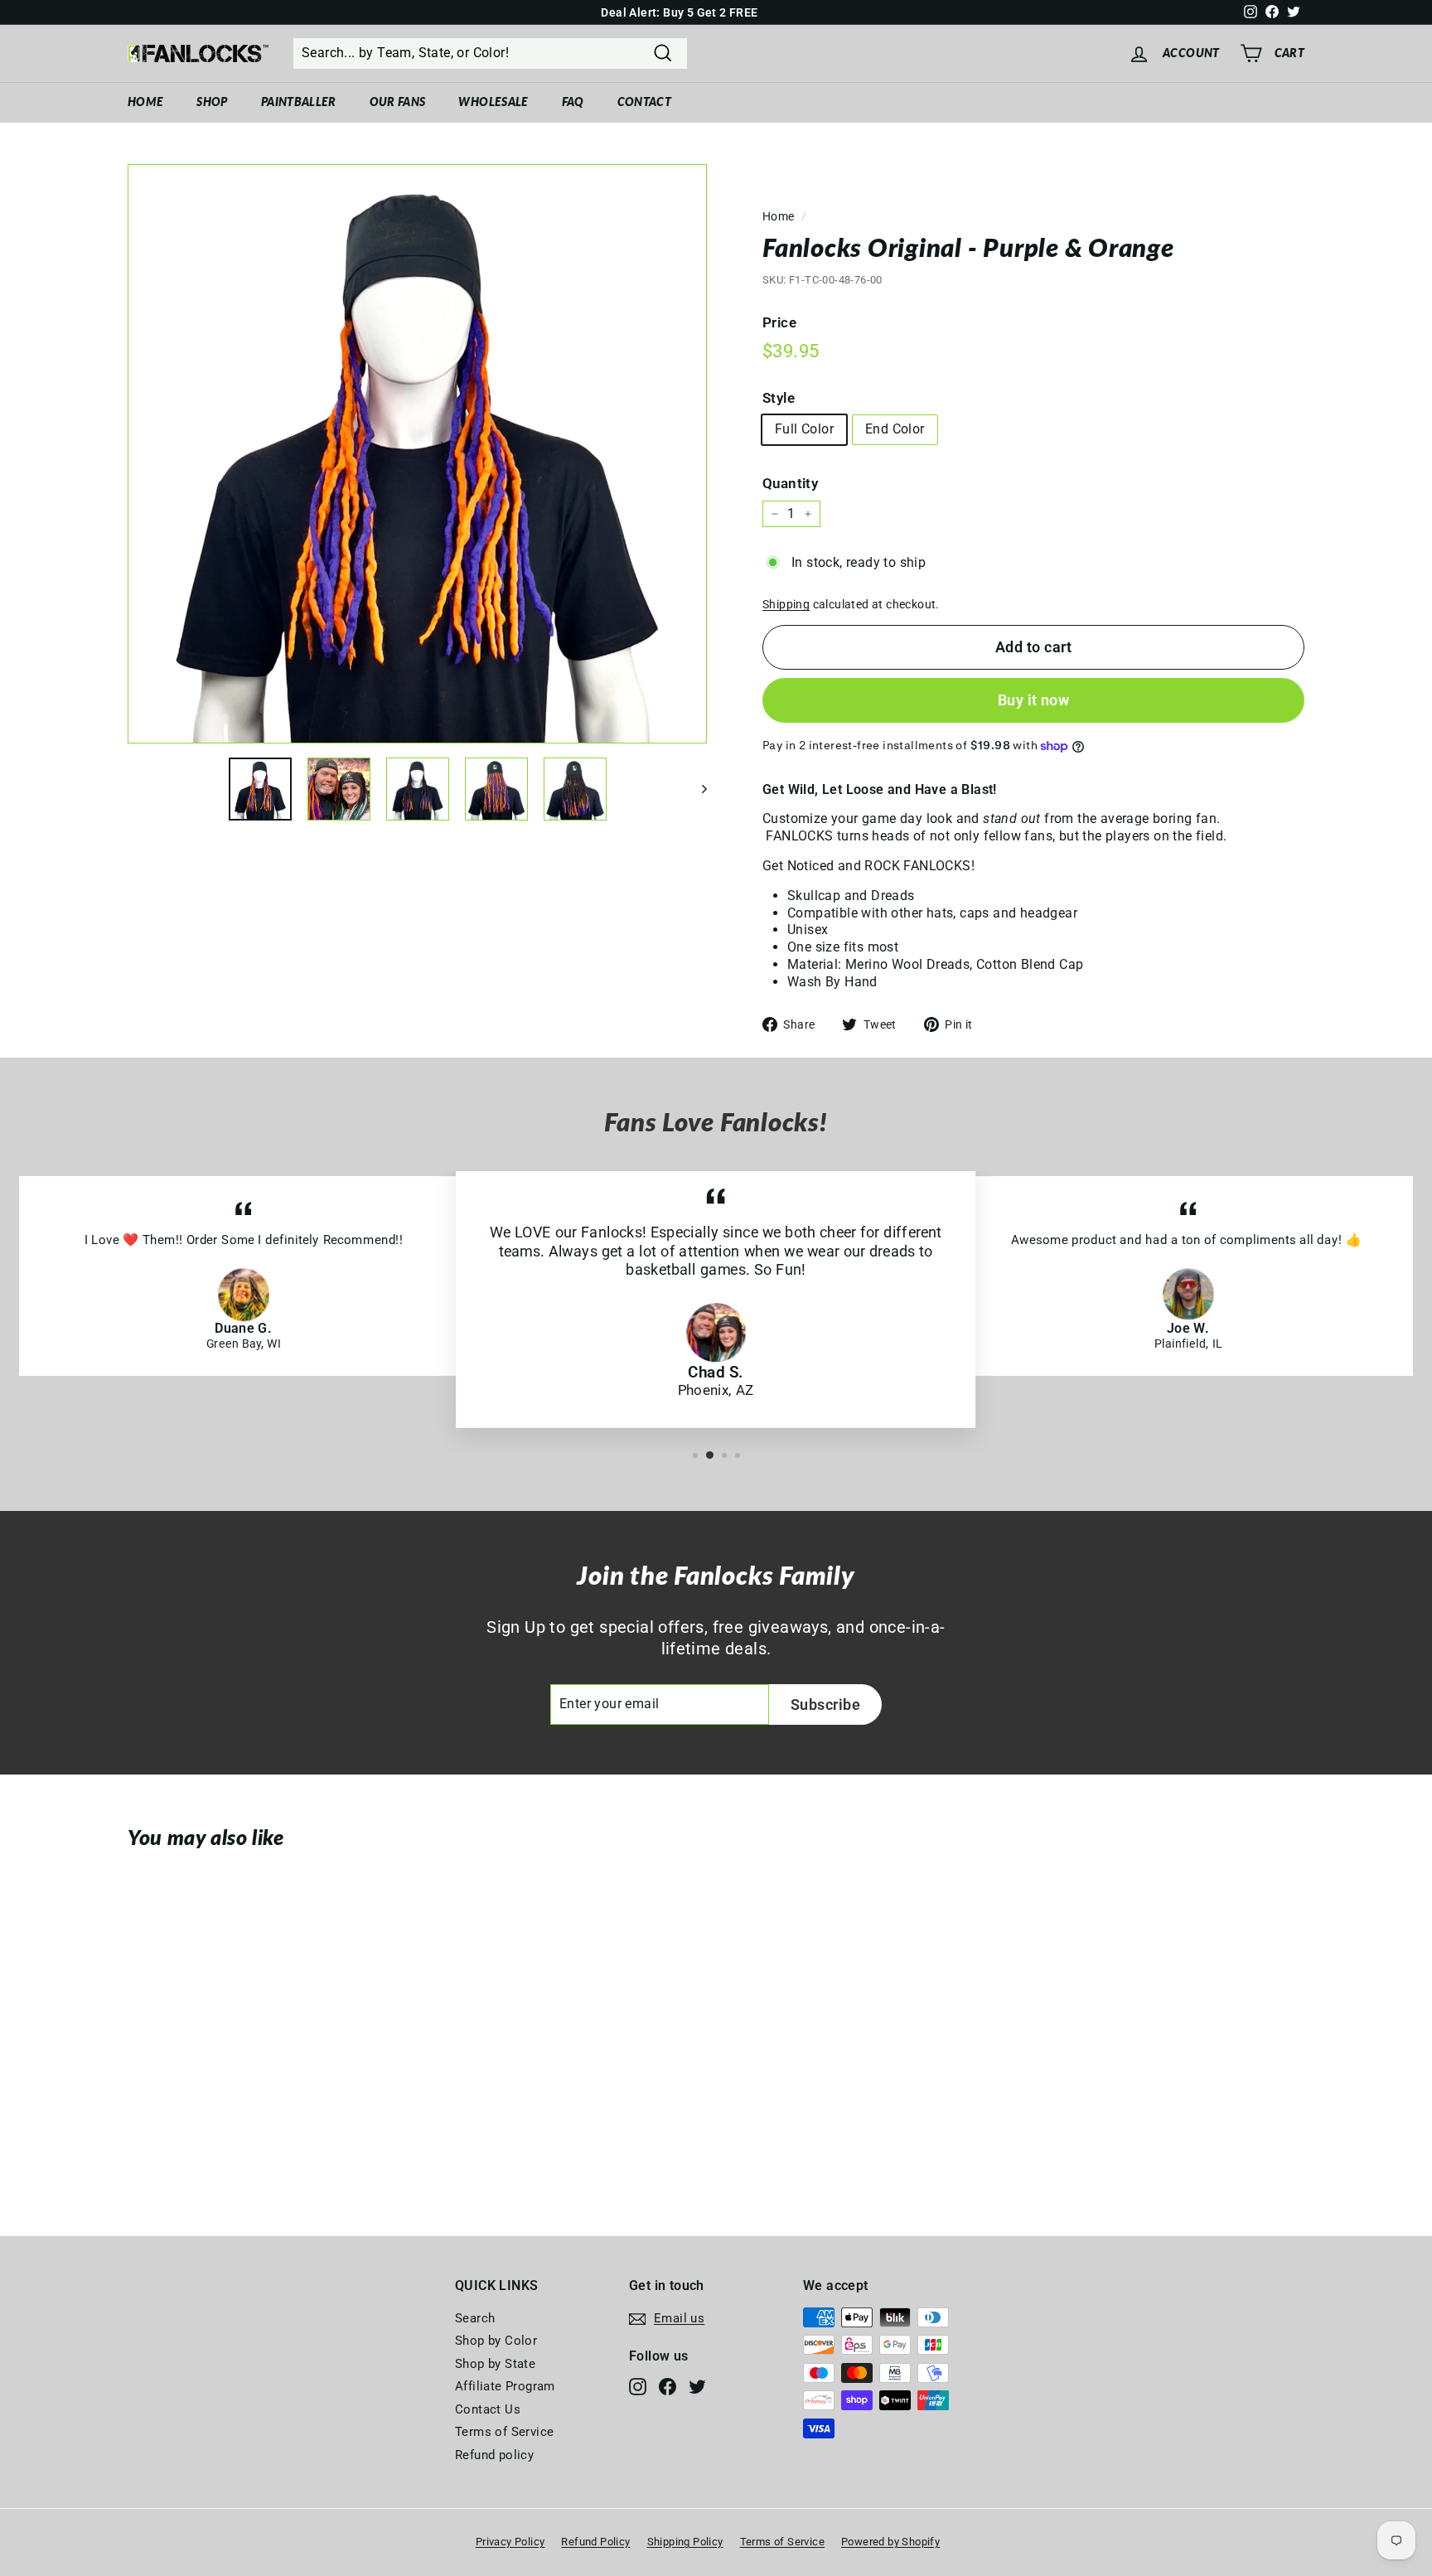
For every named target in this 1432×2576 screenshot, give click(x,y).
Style (779, 398)
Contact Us (488, 2409)
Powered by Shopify (890, 2542)
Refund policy (494, 2455)
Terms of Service (504, 2432)
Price (779, 322)
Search (475, 2318)
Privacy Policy (510, 2542)
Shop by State (495, 2364)
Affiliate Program (505, 2386)
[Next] (697, 789)
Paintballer (299, 102)
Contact (644, 102)
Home (145, 102)
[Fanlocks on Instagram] (638, 2387)
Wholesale (493, 102)
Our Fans (398, 102)
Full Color (804, 429)
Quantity (790, 483)
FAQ (573, 102)
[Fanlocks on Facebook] (668, 2387)
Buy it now (1034, 700)
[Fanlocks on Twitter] (697, 2387)
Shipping (786, 604)
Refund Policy (595, 2542)
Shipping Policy (685, 2542)
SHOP (212, 102)
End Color (895, 429)
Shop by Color (496, 2341)
